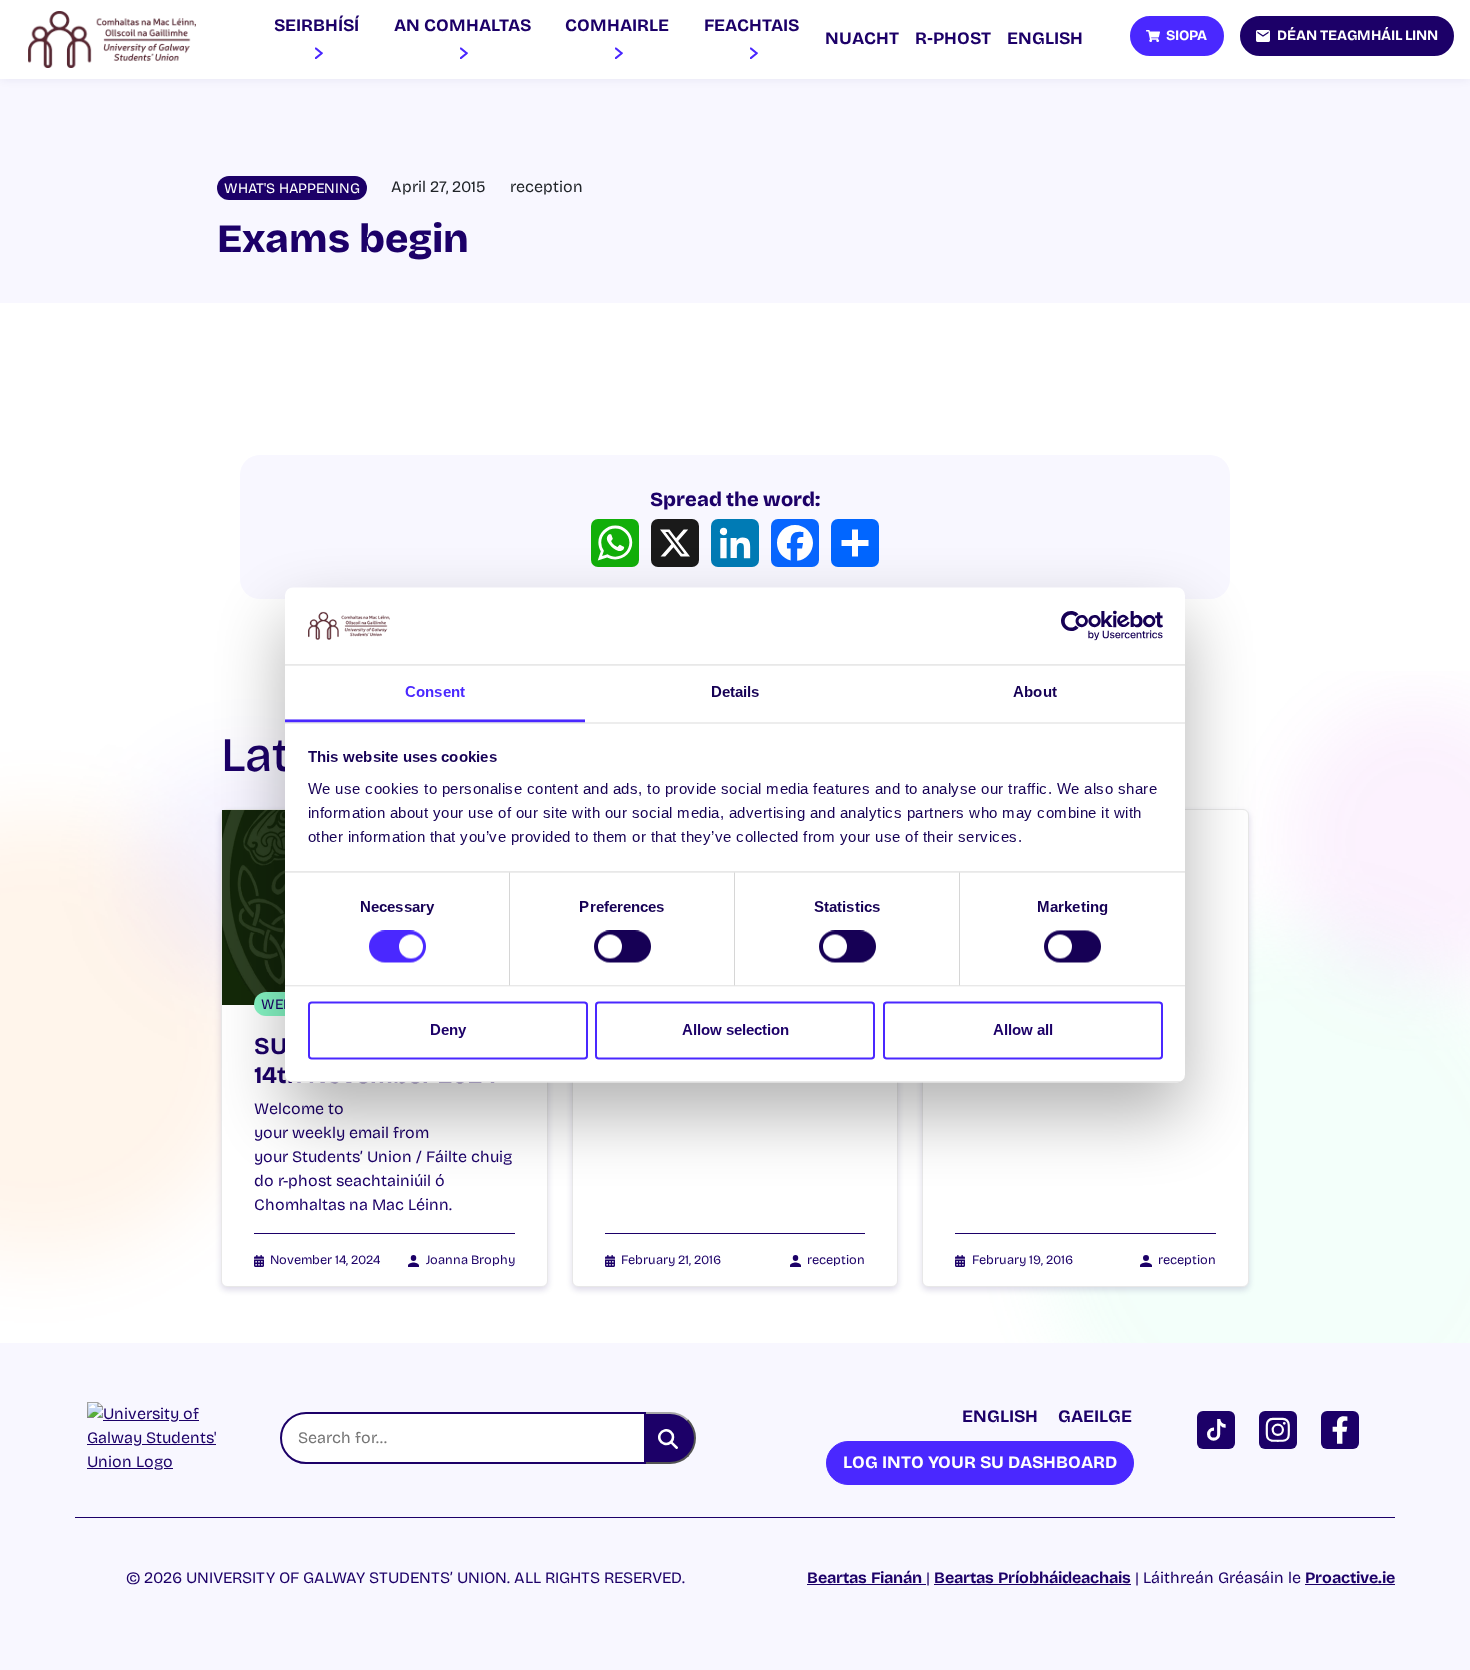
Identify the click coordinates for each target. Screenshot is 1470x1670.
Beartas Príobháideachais (1032, 1577)
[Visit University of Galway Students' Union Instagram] (1282, 1428)
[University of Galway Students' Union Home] (112, 40)
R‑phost (953, 38)
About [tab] (1035, 691)
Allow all (1023, 1029)
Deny (448, 1029)
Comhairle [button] (617, 25)
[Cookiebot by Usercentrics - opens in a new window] (1075, 626)
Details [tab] (735, 691)
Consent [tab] (435, 691)
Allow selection (735, 1029)
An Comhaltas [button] (462, 25)
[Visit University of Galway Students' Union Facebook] (1344, 1428)
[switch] (622, 947)
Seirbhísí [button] (316, 25)
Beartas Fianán (866, 1577)
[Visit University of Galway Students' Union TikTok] (1220, 1428)
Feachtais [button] (751, 25)
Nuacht (862, 38)
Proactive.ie (1350, 1577)
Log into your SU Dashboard (980, 1462)
